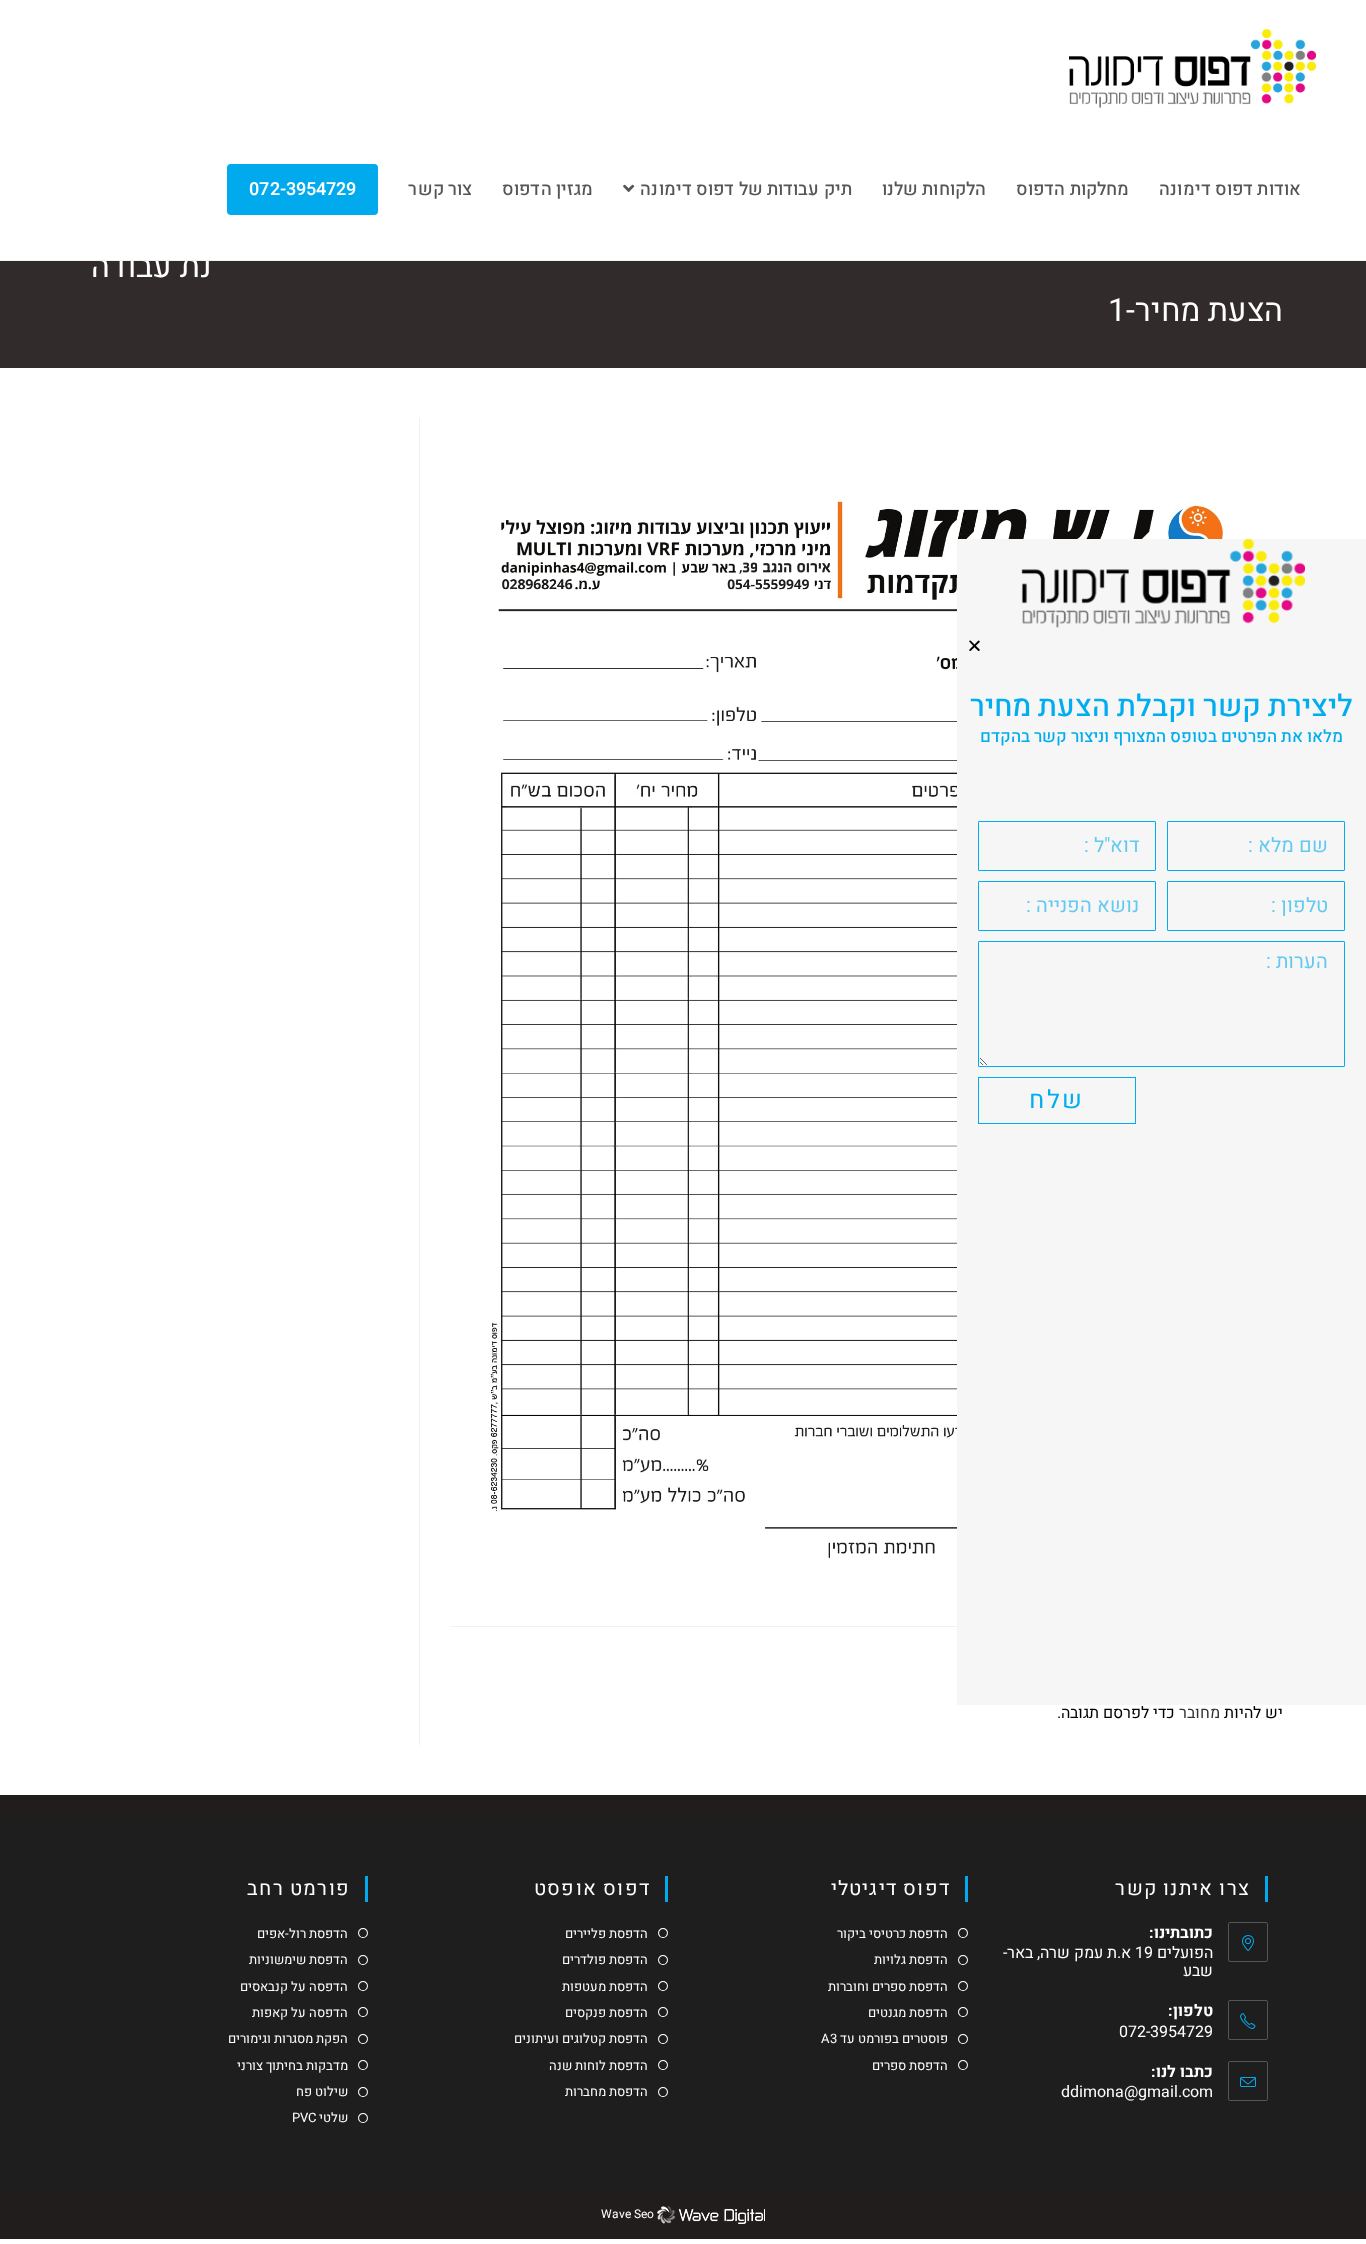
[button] (974, 645)
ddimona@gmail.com (1137, 2092)
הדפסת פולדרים (605, 1960)
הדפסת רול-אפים (302, 1934)
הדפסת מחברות (606, 2092)
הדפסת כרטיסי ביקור (892, 1934)
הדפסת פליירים (606, 1934)
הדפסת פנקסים (606, 2013)
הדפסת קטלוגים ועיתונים (581, 2039)
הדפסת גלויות (911, 1960)
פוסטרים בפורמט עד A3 (884, 2039)
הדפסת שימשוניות (298, 1960)
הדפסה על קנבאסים (294, 1987)
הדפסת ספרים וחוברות (888, 1987)
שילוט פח (322, 2092)
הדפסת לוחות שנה (598, 2066)
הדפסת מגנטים (908, 2013)
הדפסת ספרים (910, 2066)
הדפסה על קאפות (300, 2013)
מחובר (1199, 1713)
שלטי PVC (320, 2118)
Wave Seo (627, 2214)
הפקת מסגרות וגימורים (288, 2039)
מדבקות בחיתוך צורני (292, 2066)
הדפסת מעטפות (605, 1987)
